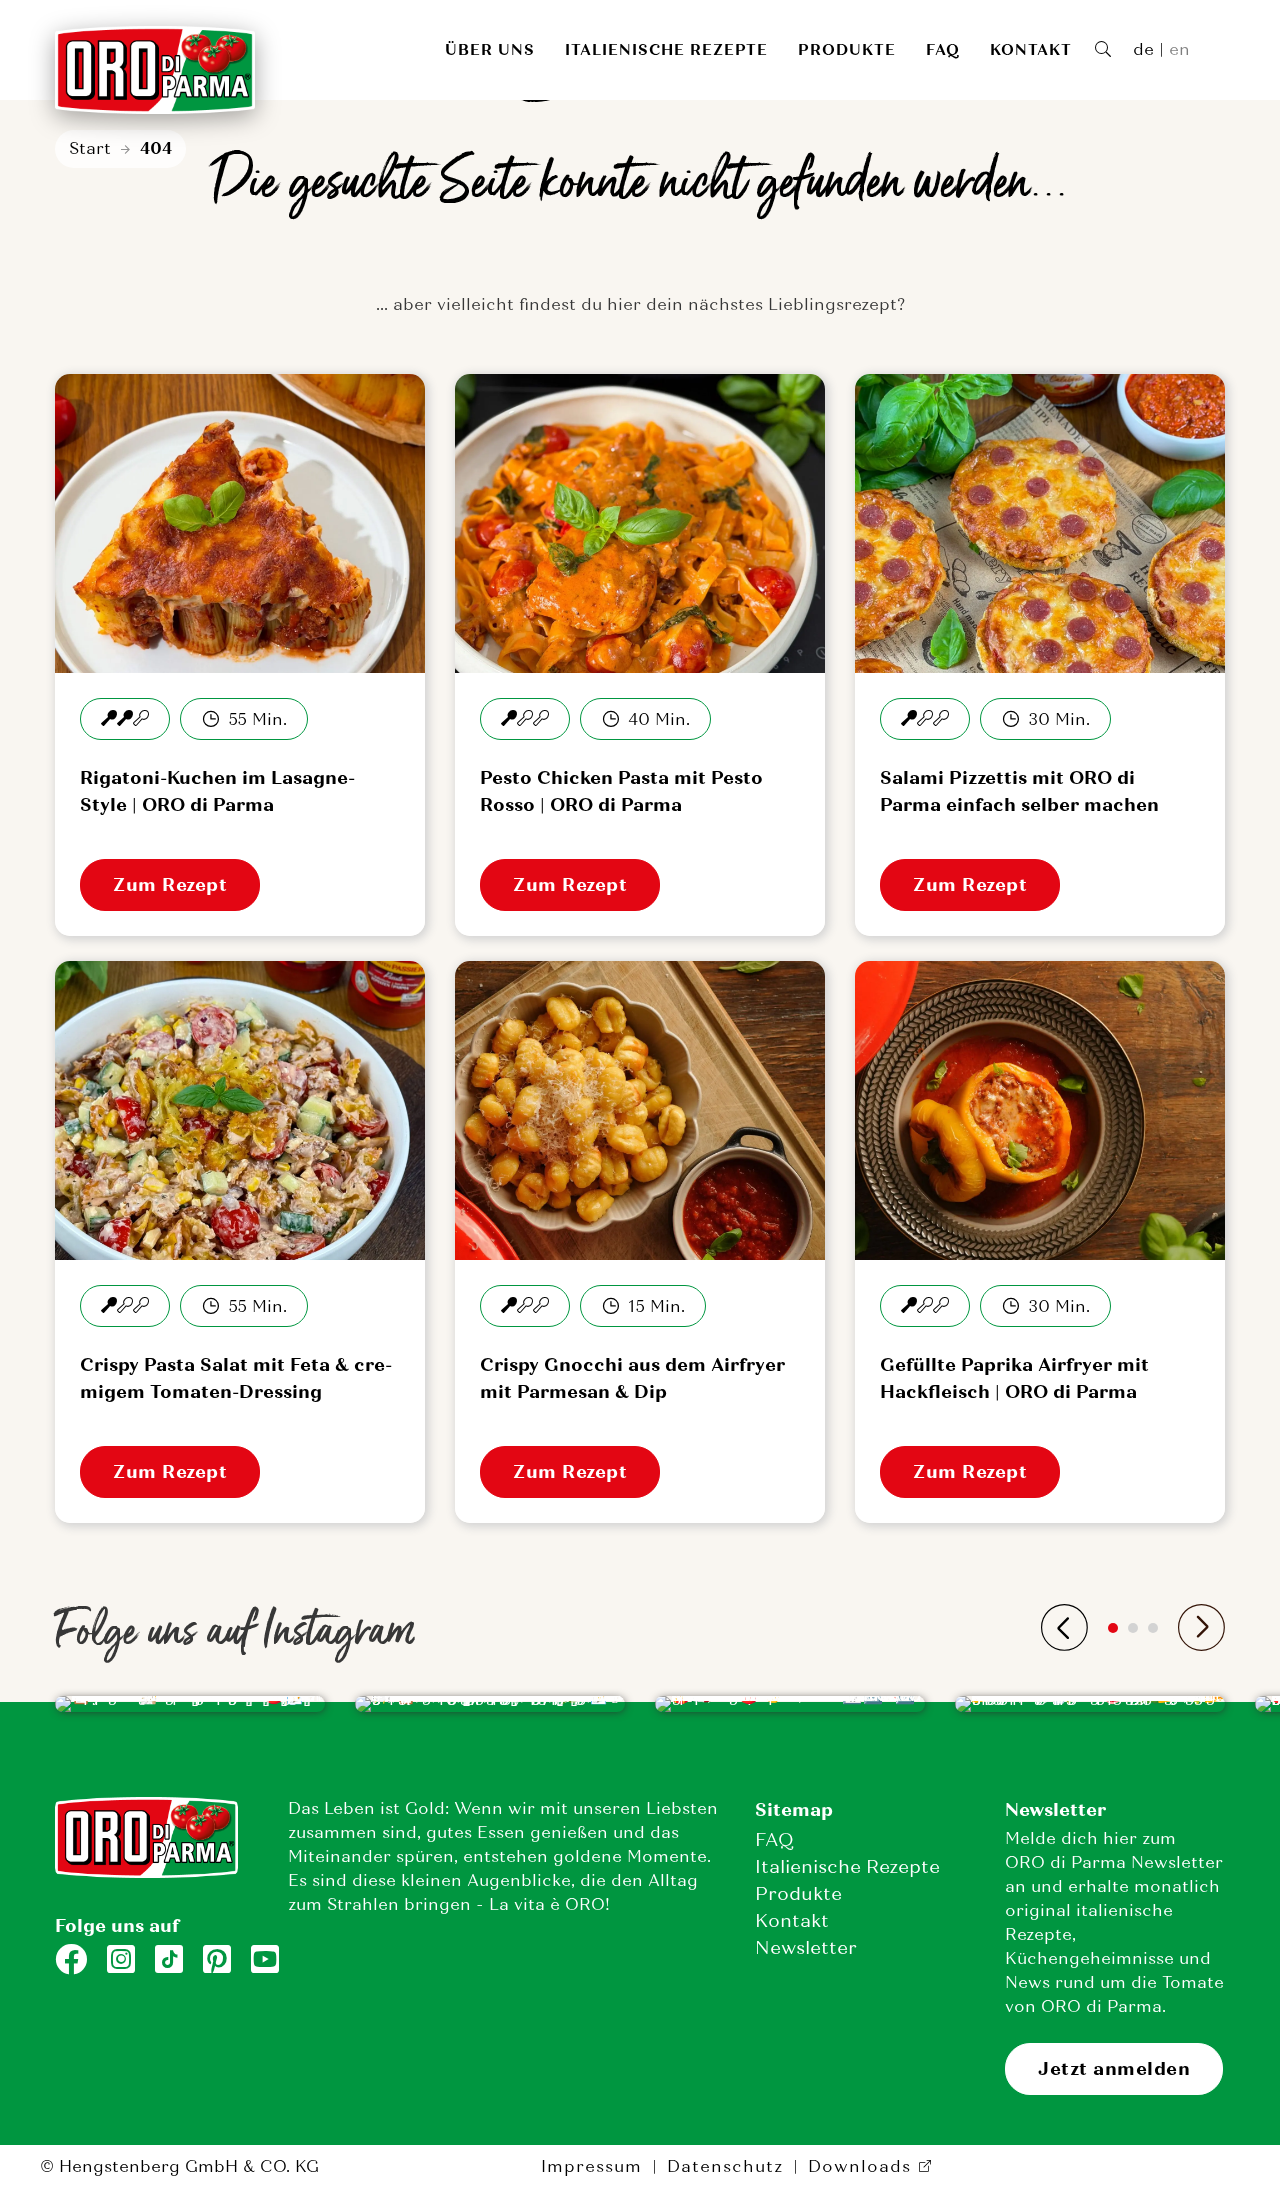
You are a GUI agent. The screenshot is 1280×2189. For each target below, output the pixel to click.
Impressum (591, 2166)
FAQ (943, 50)
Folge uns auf (117, 1926)
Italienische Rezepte (666, 50)
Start (90, 148)
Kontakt (1031, 50)
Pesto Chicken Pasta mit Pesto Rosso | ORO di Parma (621, 791)
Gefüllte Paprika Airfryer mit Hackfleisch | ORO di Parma (1014, 1378)
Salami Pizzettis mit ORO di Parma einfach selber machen (1019, 791)
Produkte (847, 50)
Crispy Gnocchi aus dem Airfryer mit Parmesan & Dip (632, 1378)
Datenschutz (725, 2166)
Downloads (859, 2166)
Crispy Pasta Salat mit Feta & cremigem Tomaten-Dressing (236, 1378)
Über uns (490, 50)
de (1143, 49)
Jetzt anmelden (1114, 2069)
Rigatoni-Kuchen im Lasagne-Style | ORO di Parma (217, 791)
